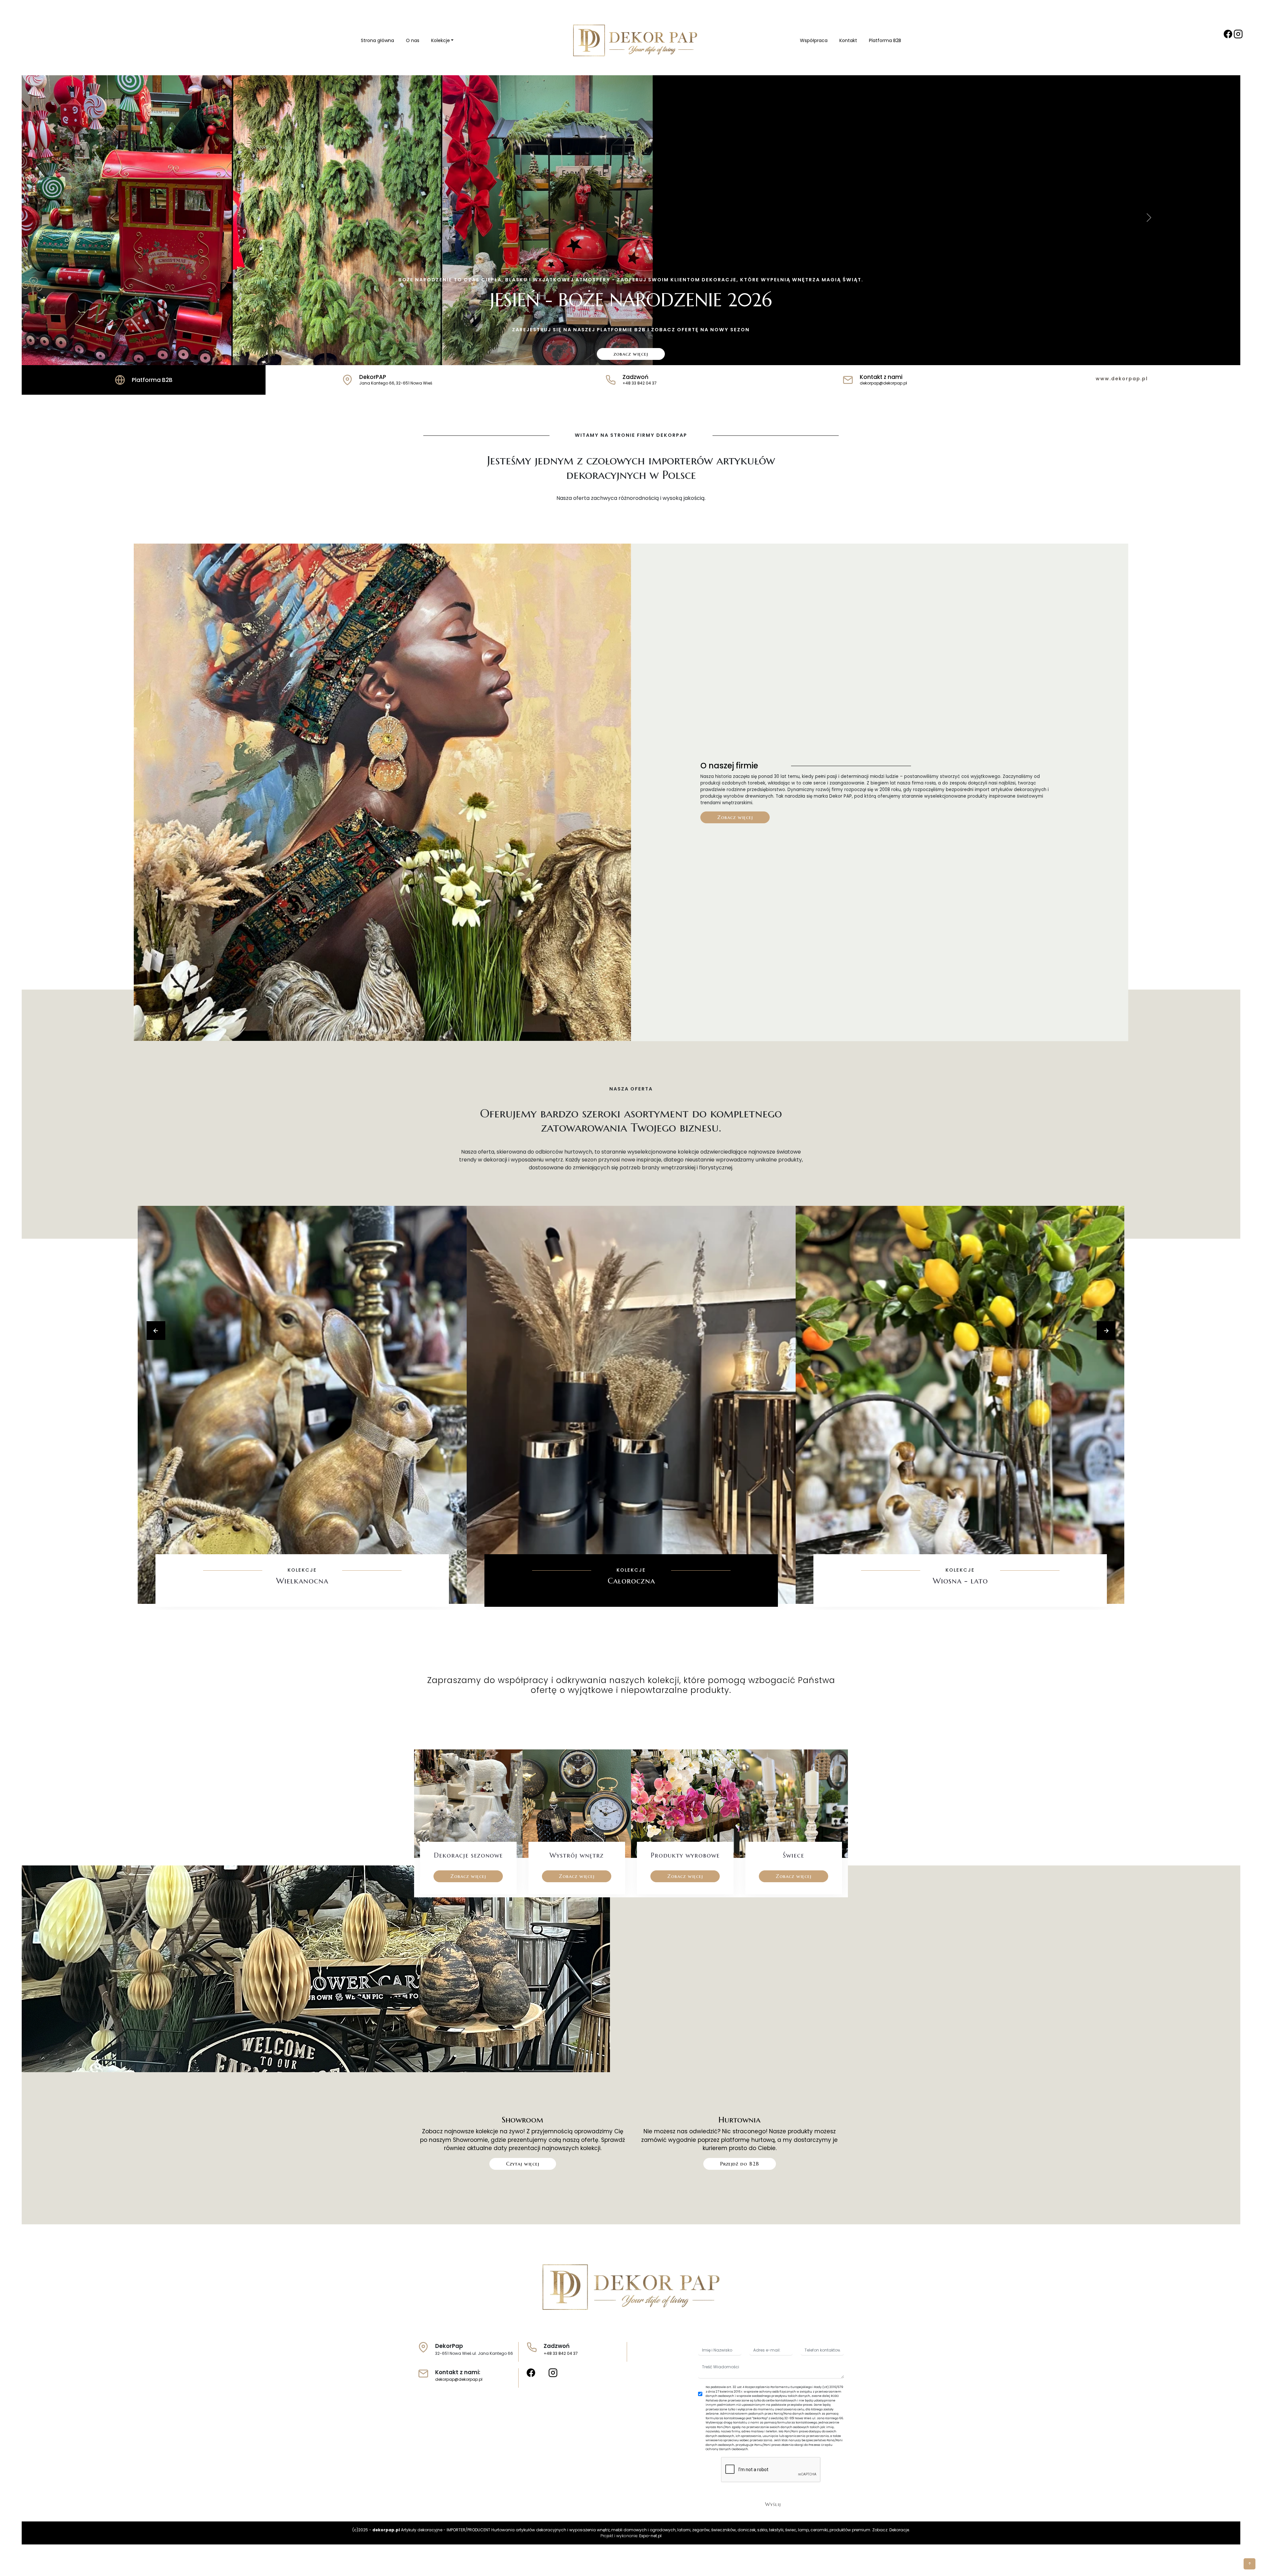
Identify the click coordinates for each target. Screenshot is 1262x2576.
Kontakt (848, 40)
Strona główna (377, 40)
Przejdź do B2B (740, 2164)
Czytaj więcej (523, 2164)
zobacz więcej (631, 354)
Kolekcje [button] (441, 40)
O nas (413, 40)
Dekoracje (899, 2530)
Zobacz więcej (735, 817)
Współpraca (814, 40)
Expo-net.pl (650, 2536)
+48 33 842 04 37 (561, 2353)
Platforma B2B (885, 40)
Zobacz (302, 1601)
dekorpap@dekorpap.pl (459, 2379)
